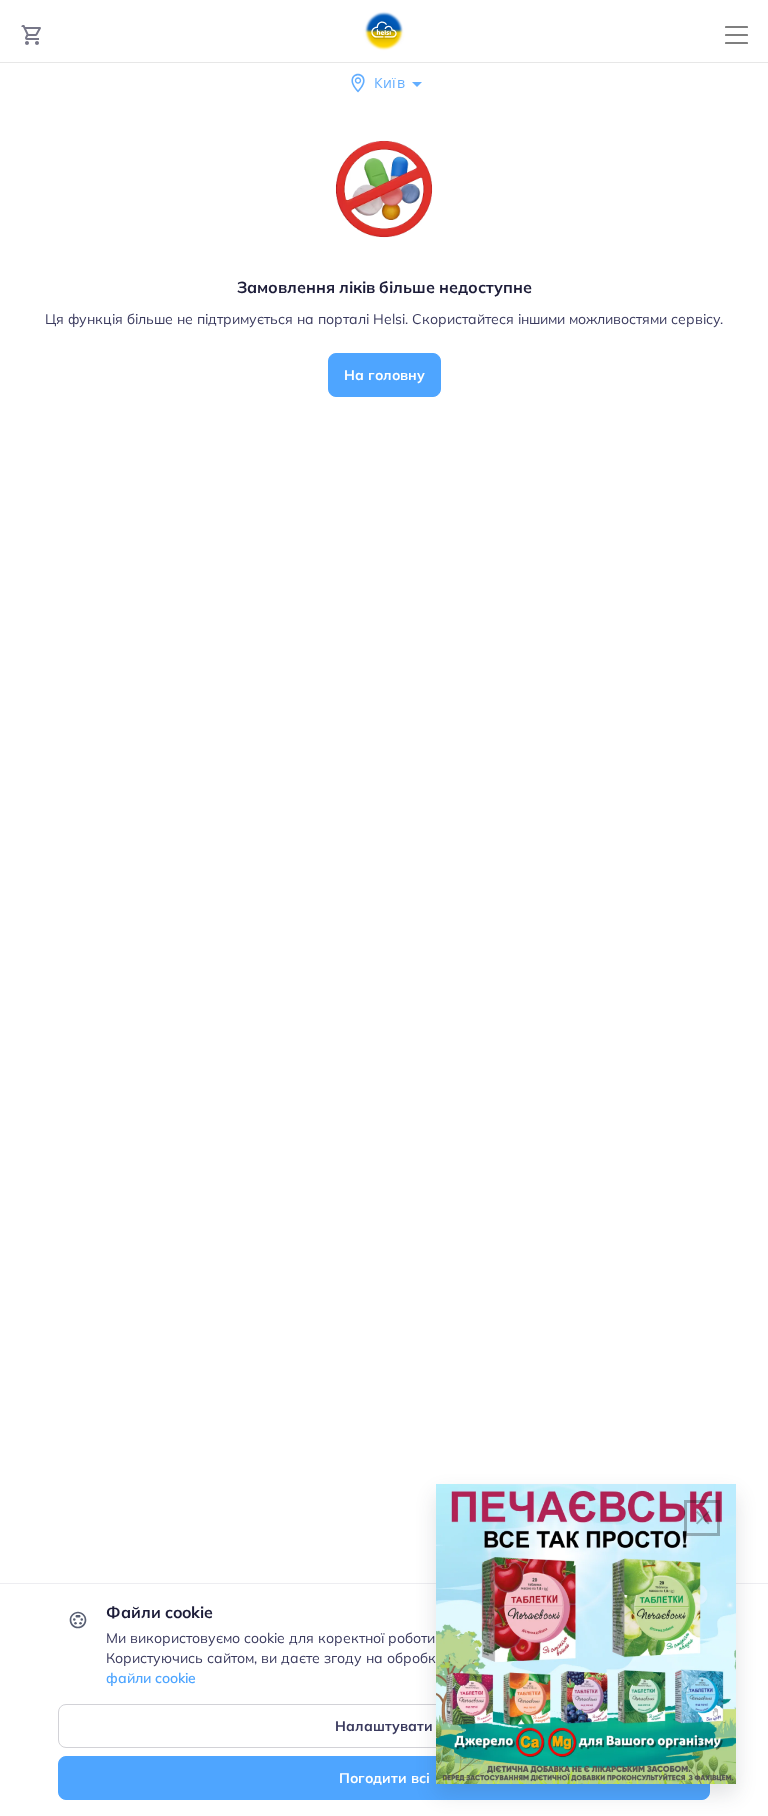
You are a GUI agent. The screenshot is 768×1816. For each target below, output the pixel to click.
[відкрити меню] (736, 35)
